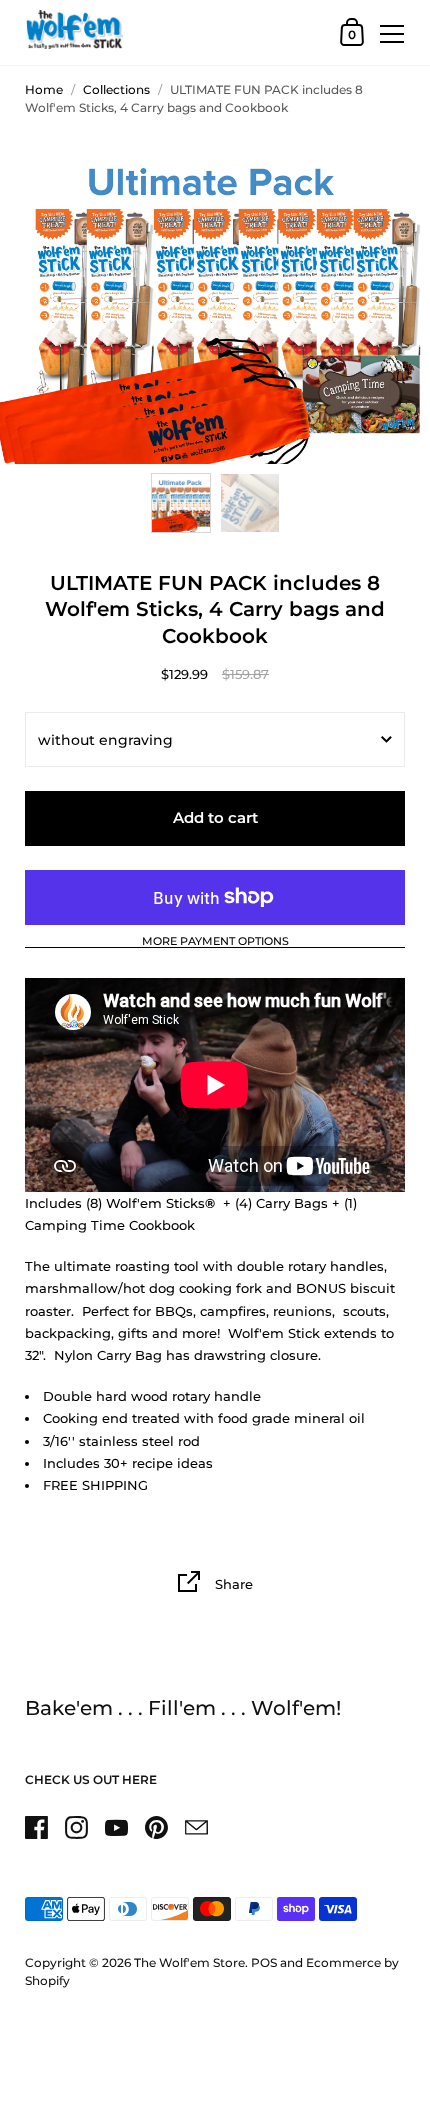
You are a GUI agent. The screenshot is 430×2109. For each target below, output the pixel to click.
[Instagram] (76, 1827)
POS (264, 1962)
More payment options (215, 942)
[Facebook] (36, 1827)
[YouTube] (116, 1827)
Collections (116, 89)
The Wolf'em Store (189, 1962)
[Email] (196, 1827)
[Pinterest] (156, 1827)
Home (44, 89)
